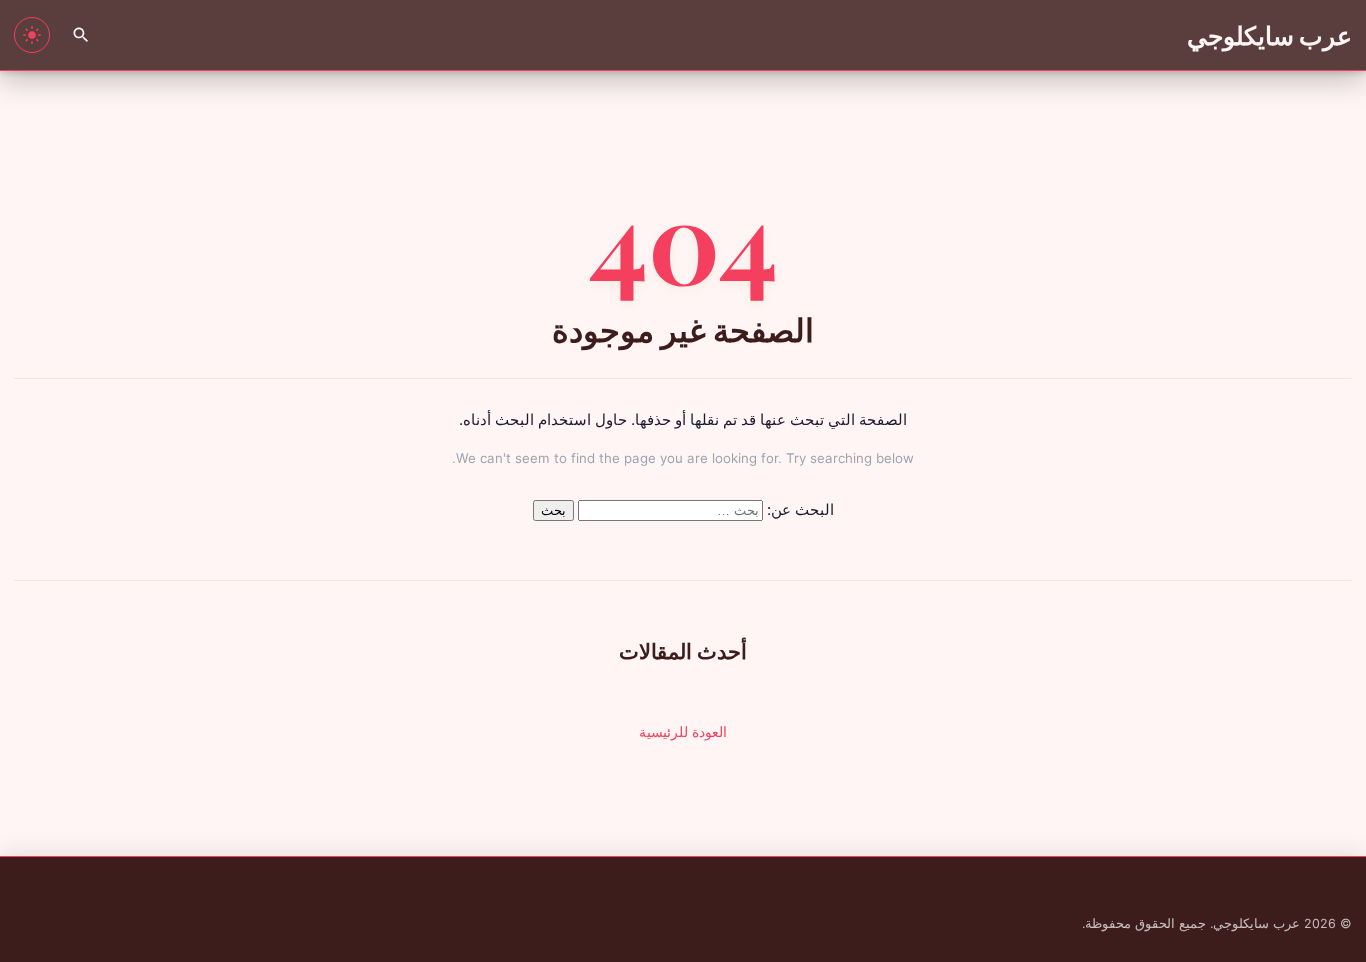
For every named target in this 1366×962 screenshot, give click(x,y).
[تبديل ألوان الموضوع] (32, 35)
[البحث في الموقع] (81, 35)
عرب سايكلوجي (1270, 34)
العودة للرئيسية (683, 731)
